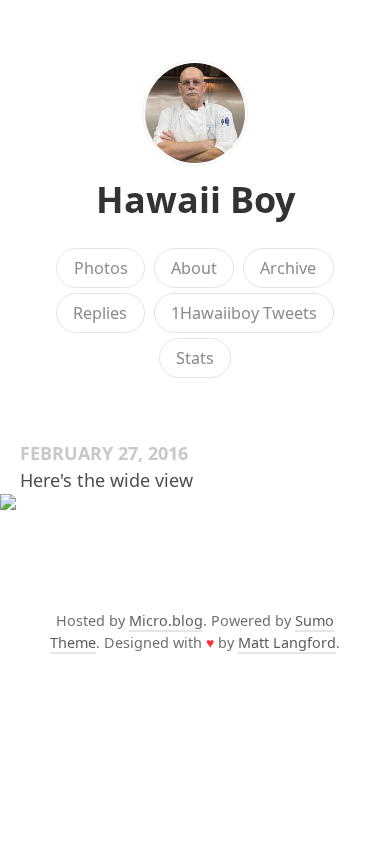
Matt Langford (287, 642)
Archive (288, 268)
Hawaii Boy (195, 199)
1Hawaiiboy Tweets (244, 313)
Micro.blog (166, 620)
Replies (100, 313)
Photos (101, 268)
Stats (195, 358)
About (194, 268)
